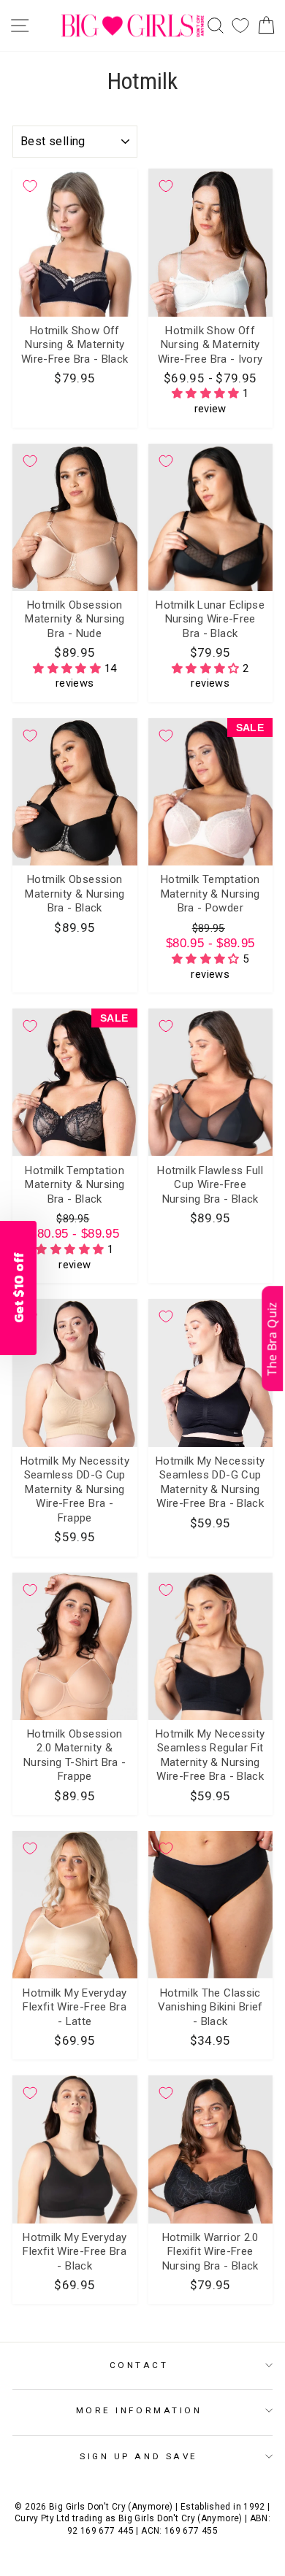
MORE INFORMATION (139, 2410)
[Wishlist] (240, 26)
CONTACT (139, 2365)
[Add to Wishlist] (30, 186)
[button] (207, 393)
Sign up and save (139, 2456)
